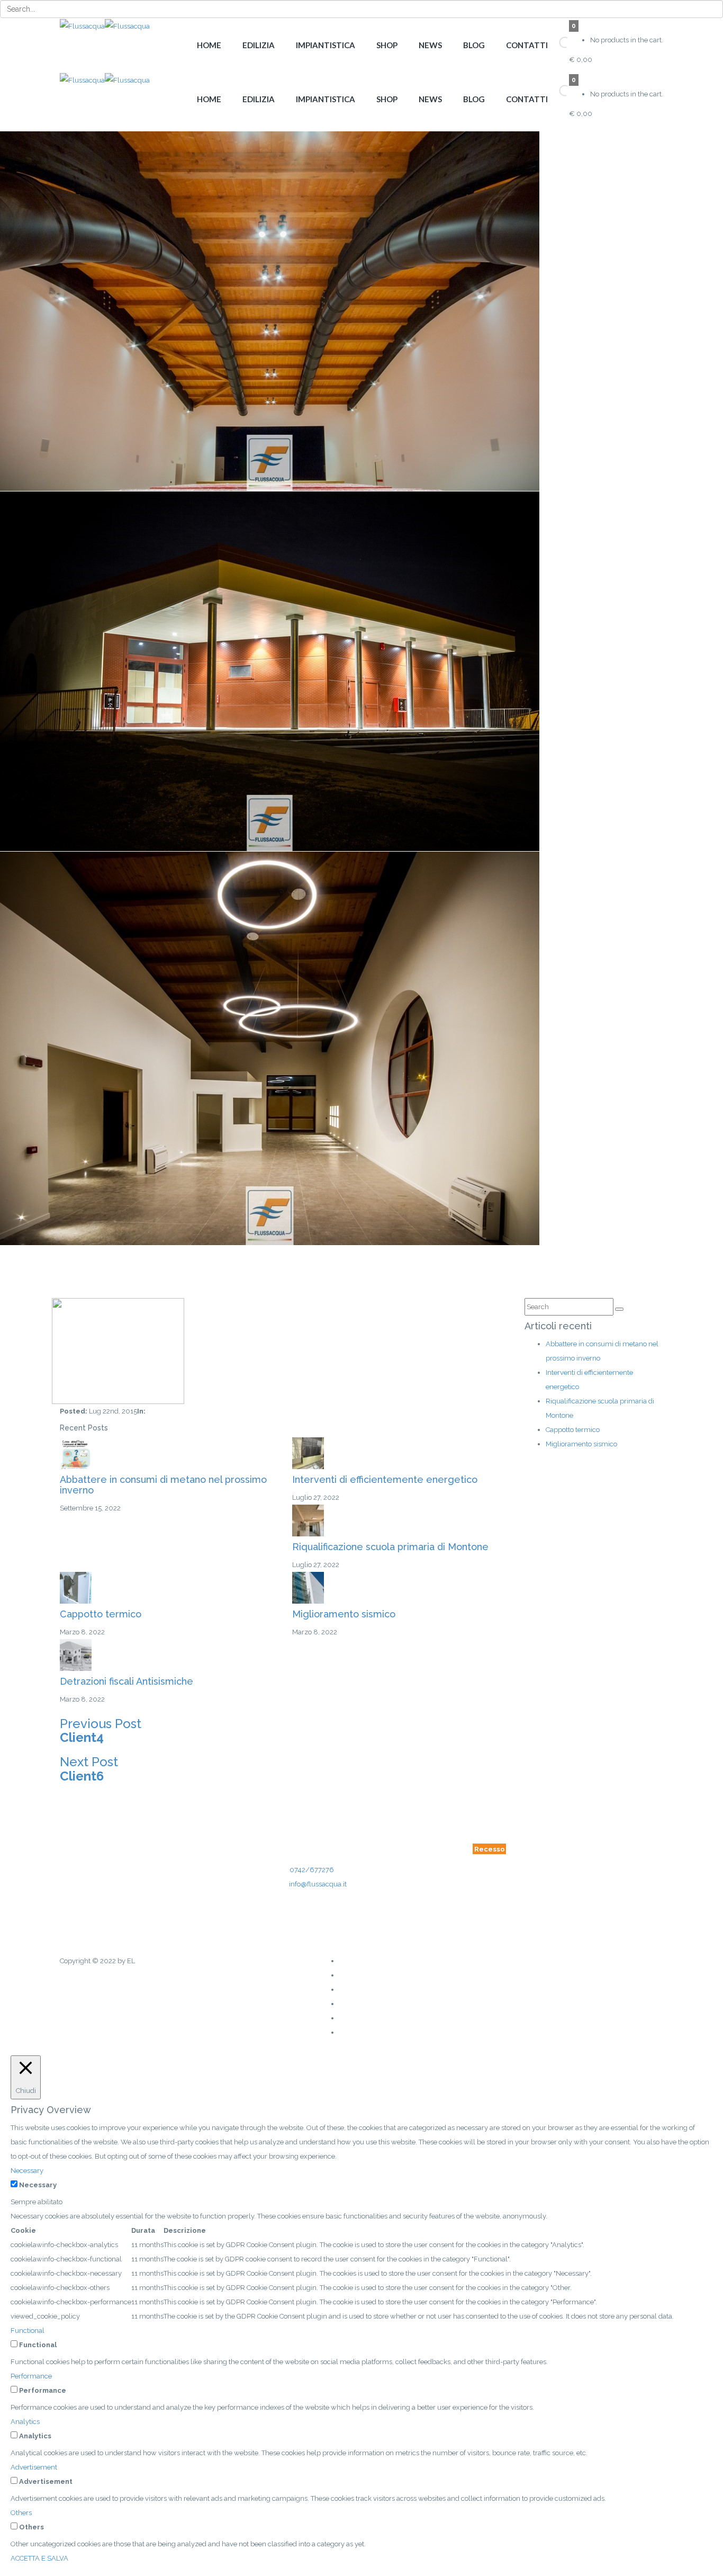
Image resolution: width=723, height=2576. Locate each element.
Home (209, 45)
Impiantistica (326, 45)
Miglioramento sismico (344, 1614)
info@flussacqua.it (318, 1884)
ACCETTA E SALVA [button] (39, 2558)
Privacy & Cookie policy (302, 1934)
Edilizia (259, 45)
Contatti (527, 45)
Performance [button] (31, 2376)
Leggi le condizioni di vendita (333, 1916)
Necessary (38, 2185)
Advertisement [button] (34, 2467)
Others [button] (21, 2513)
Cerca (550, 43)
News (430, 45)
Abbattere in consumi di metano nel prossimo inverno (163, 1485)
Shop (387, 45)
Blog (474, 45)
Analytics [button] (25, 2422)
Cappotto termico (101, 1614)
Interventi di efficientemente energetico (385, 1479)
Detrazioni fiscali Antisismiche (126, 1681)
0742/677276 (312, 1870)
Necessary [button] (27, 2171)
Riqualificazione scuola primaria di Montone (390, 1547)
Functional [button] (28, 2331)
